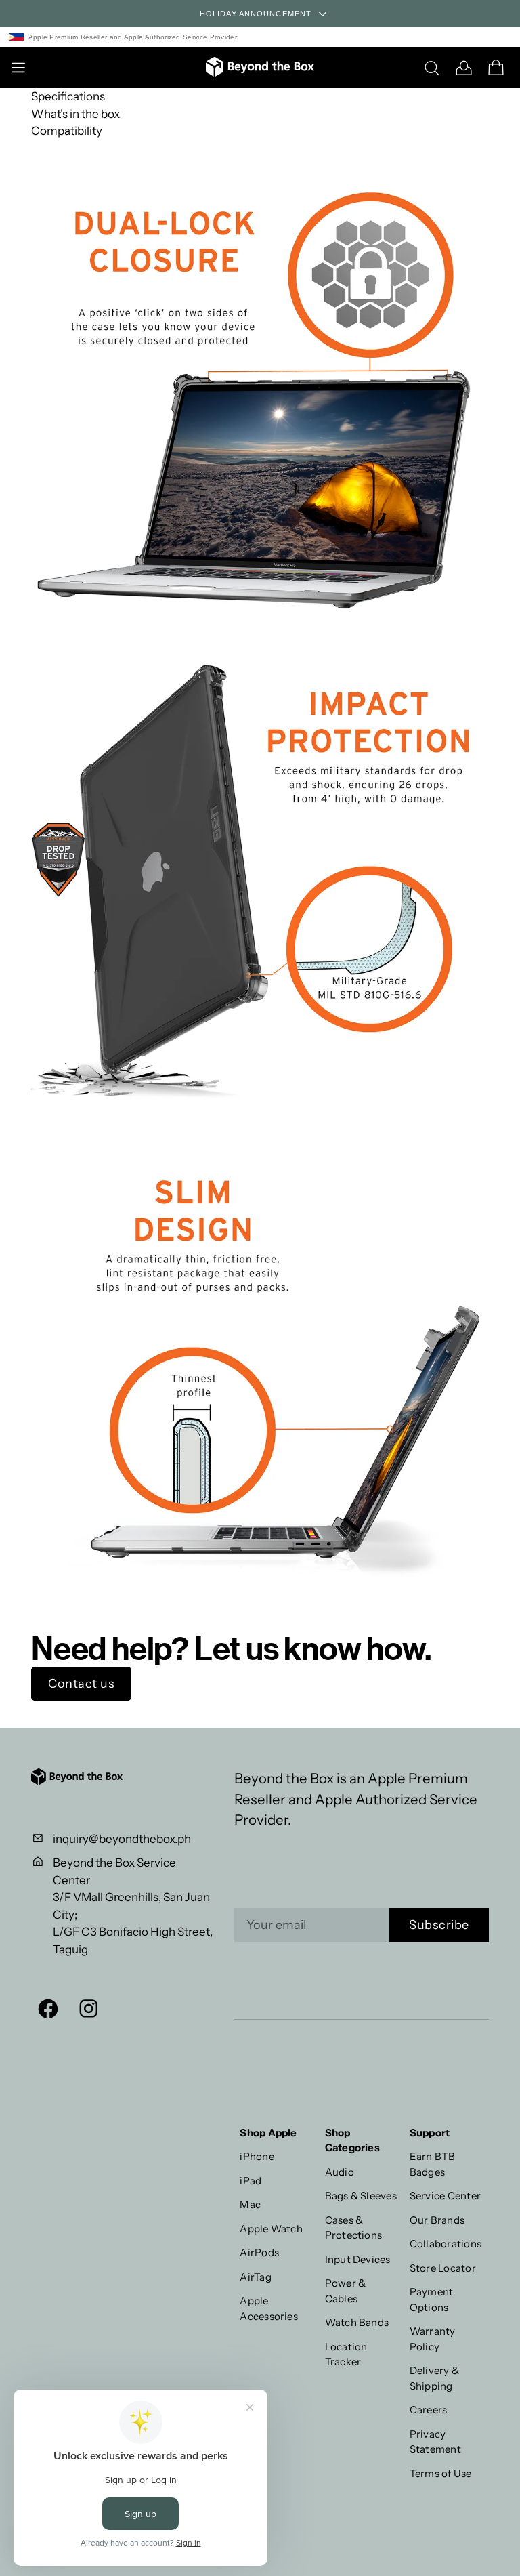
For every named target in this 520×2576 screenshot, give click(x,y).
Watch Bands (357, 2322)
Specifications (68, 96)
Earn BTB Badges (433, 2164)
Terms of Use (441, 2473)
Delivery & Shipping (434, 2378)
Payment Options (432, 2300)
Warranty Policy (433, 2339)
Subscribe (439, 1925)
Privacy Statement (435, 2442)
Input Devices (358, 2259)
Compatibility (67, 131)
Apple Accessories (269, 2308)
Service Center (445, 2196)
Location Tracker (346, 2354)
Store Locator (443, 2268)
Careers (429, 2410)
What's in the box (75, 114)
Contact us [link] (81, 1684)
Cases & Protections (354, 2228)
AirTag (255, 2277)
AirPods (259, 2252)
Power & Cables (346, 2291)
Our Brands (437, 2220)
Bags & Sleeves (361, 2196)
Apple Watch (271, 2229)
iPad (251, 2181)
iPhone (257, 2156)
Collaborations (446, 2244)
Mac (250, 2204)
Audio (340, 2172)
